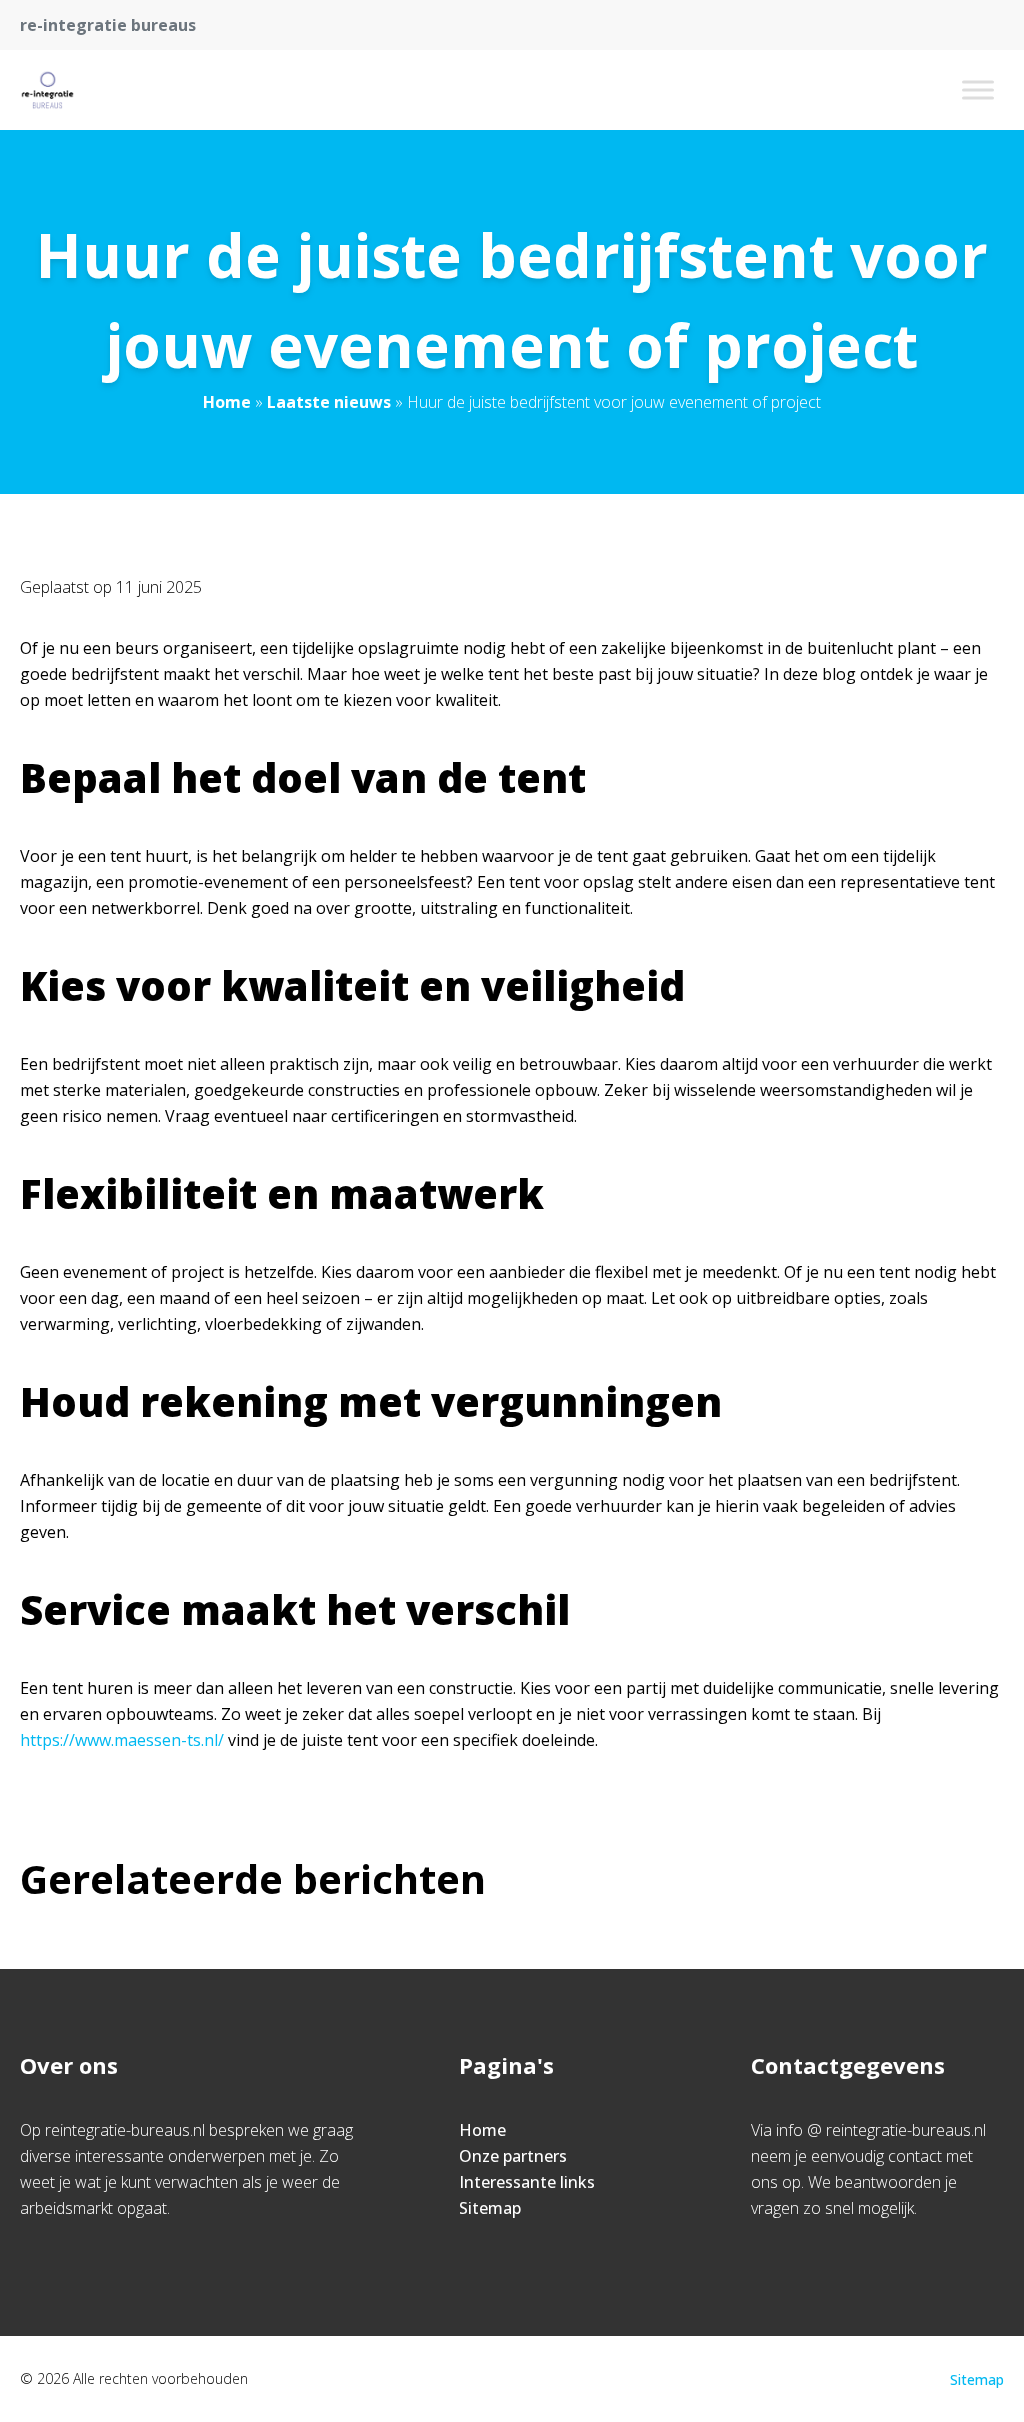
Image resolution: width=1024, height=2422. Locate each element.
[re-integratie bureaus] (47, 90)
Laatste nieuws (329, 402)
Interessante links (527, 2182)
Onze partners (513, 2156)
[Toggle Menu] (978, 89)
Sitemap (490, 2208)
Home (227, 402)
